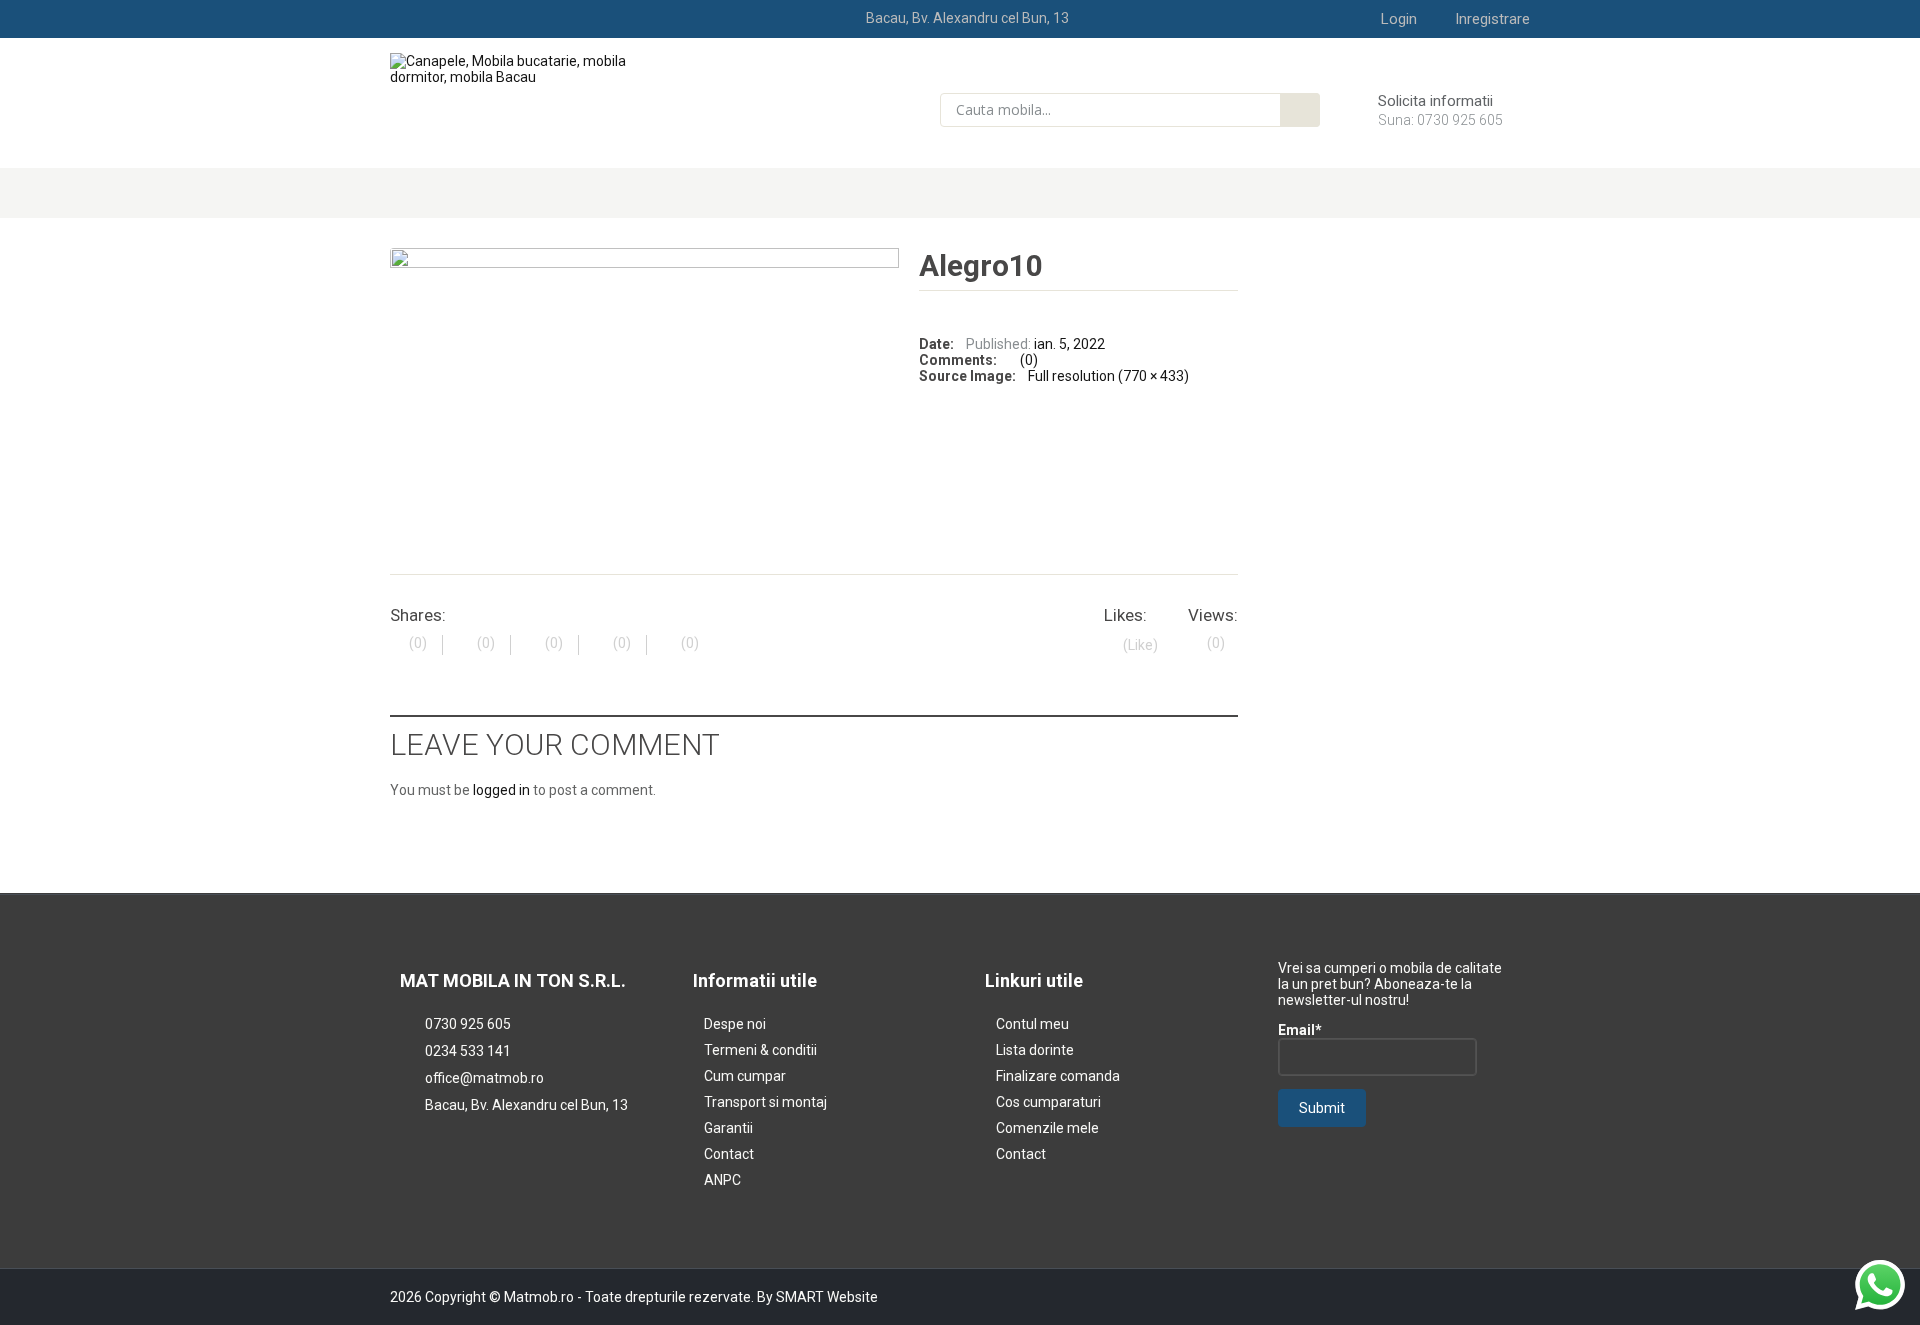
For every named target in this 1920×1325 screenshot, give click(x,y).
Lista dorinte (1035, 1050)
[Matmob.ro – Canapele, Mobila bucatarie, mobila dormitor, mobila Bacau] (521, 68)
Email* (1300, 1030)
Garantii (728, 1128)
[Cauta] (1300, 110)
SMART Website (827, 1297)
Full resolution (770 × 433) (1108, 376)
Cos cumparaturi (1048, 1102)
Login (1399, 19)
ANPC (722, 1180)
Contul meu (1032, 1024)
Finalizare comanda (1058, 1076)
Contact (729, 1154)
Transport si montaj (765, 1102)
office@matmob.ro (484, 1078)
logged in (501, 790)
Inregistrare (1492, 19)
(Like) (1140, 645)
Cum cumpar (745, 1076)
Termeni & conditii (760, 1050)
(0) (1029, 360)
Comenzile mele (1047, 1128)
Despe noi (735, 1024)
